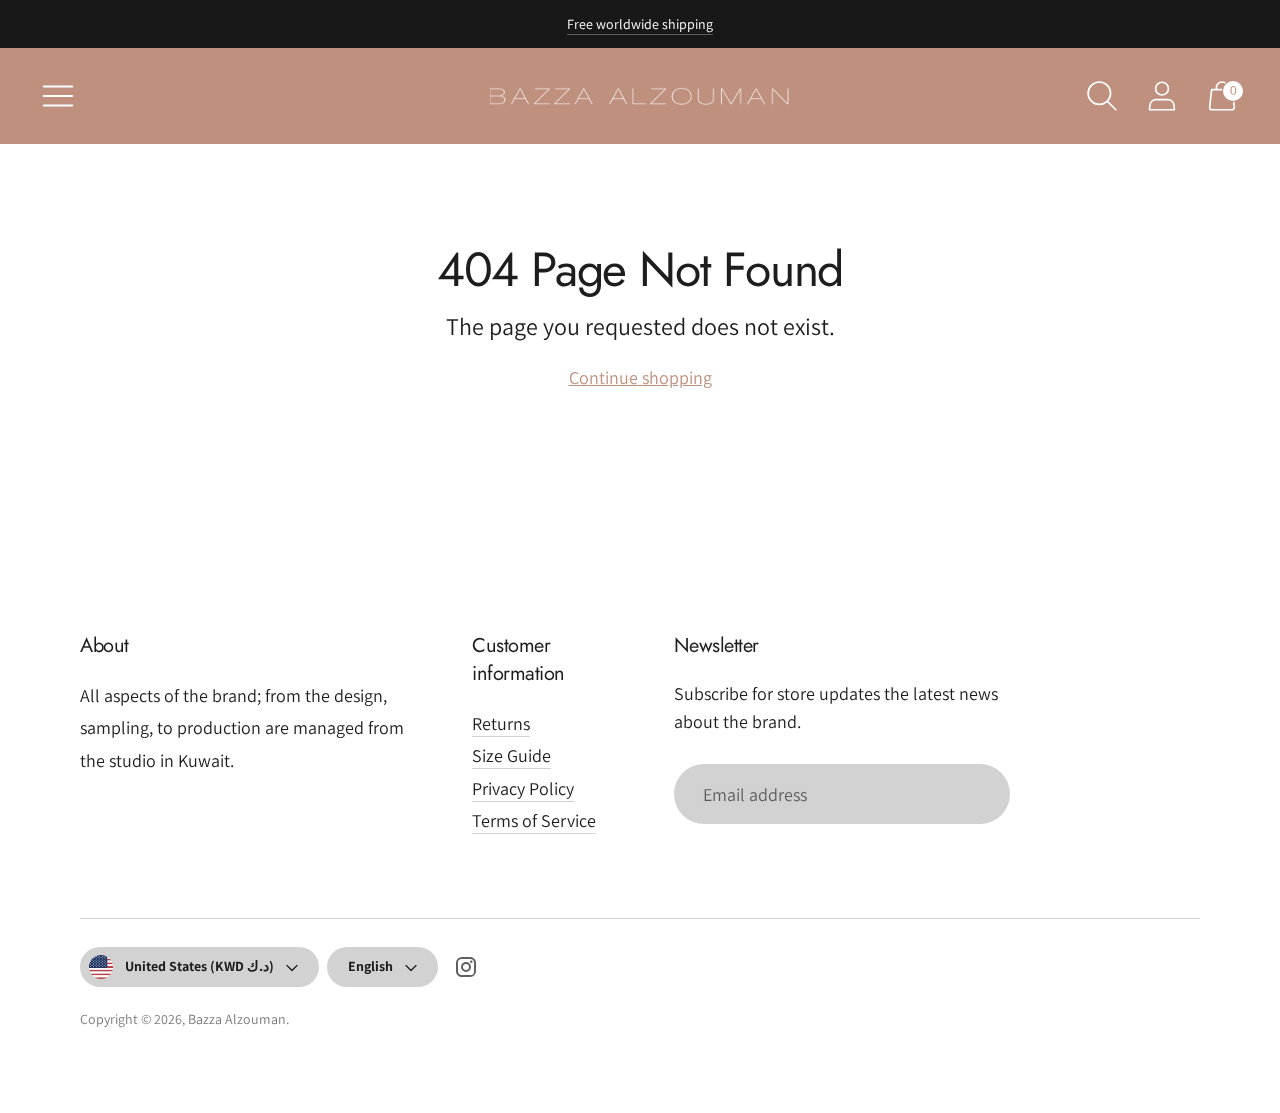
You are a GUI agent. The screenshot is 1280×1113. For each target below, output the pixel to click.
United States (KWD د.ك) (199, 966)
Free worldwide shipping (640, 24)
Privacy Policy (523, 788)
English (370, 966)
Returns (501, 723)
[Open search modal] (1102, 96)
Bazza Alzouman (237, 1019)
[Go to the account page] (1162, 96)
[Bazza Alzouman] (640, 96)
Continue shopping (640, 377)
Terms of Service (534, 820)
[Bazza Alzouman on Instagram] (466, 971)
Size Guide (511, 755)
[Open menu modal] (58, 96)
